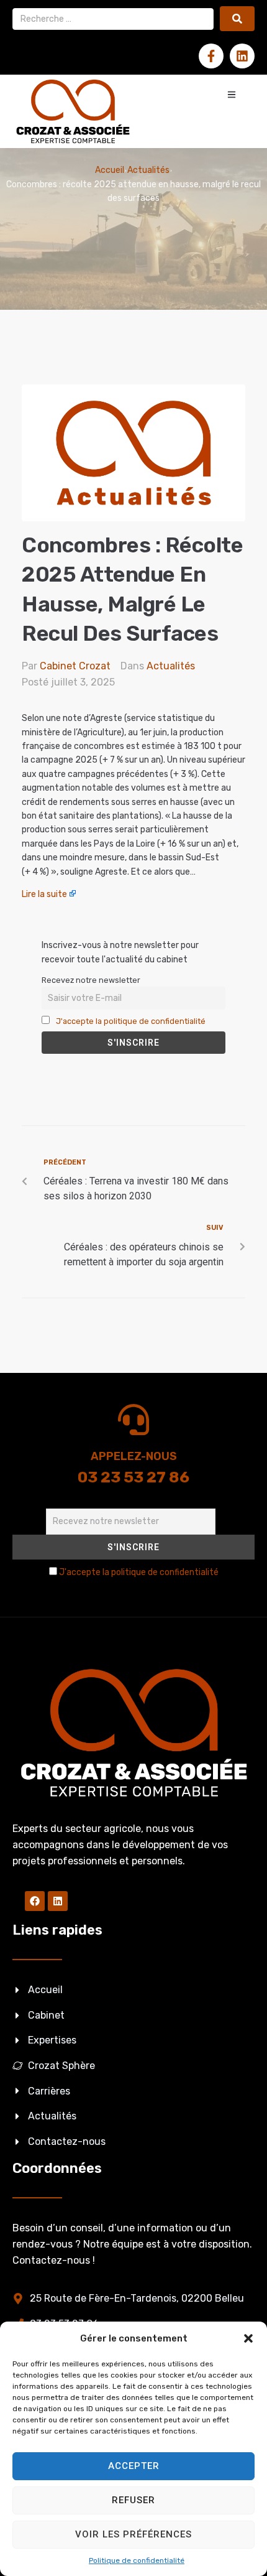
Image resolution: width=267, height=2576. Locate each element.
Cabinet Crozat (75, 666)
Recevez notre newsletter (91, 980)
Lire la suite (44, 894)
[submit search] (237, 19)
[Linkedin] (242, 56)
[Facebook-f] (211, 56)
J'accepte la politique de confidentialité (131, 1021)
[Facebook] (35, 1901)
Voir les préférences (133, 2534)
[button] (248, 2338)
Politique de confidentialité (137, 2560)
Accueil (110, 170)
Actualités (148, 170)
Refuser (133, 2500)
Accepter (134, 2466)
